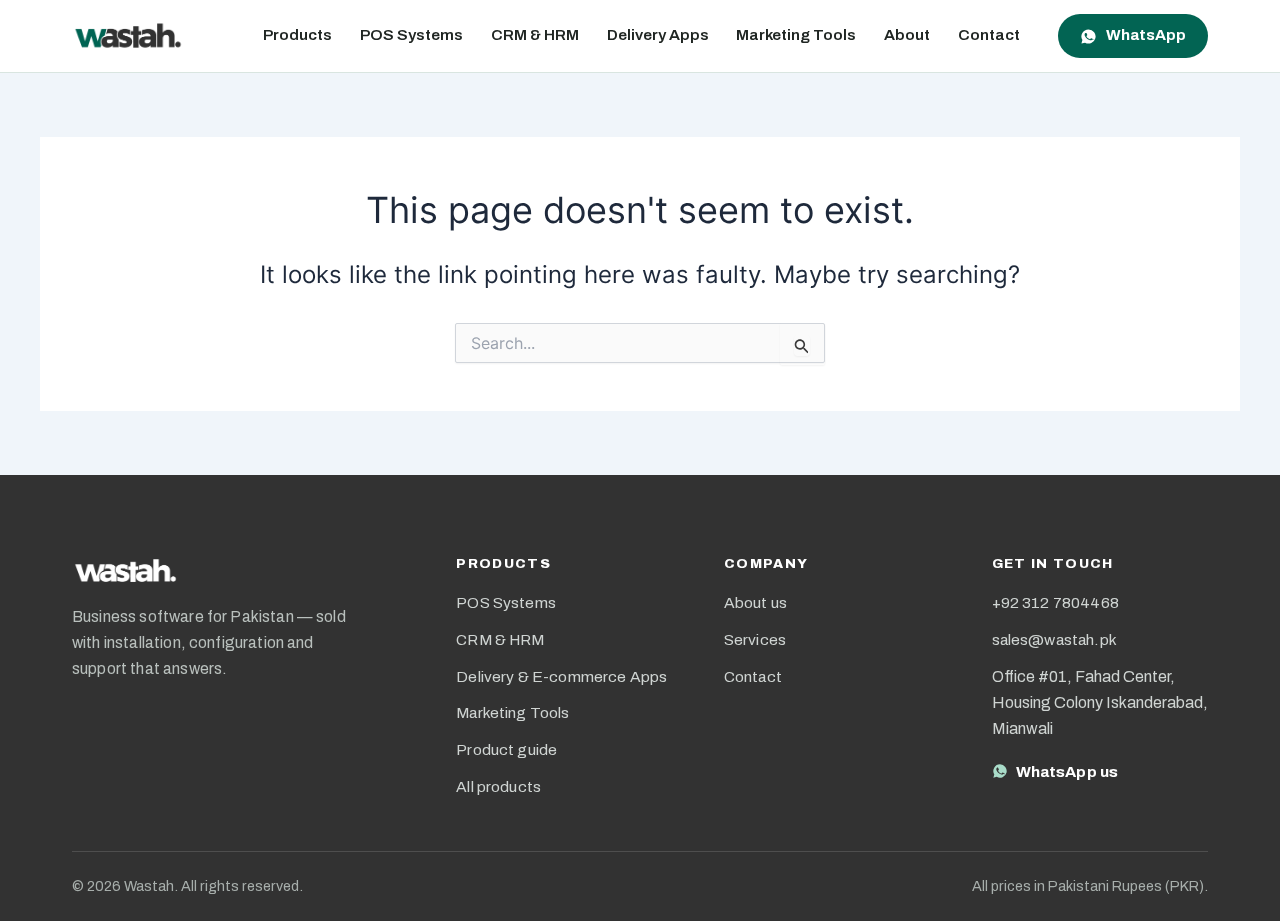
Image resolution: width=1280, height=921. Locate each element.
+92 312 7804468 (1055, 602)
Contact (989, 34)
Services (755, 639)
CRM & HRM (535, 34)
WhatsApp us (1067, 771)
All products (498, 786)
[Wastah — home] (128, 36)
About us (755, 602)
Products (297, 34)
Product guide (506, 749)
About (907, 34)
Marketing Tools (796, 34)
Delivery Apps (658, 34)
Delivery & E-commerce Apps (561, 676)
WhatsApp (1146, 35)
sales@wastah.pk (1054, 639)
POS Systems (411, 34)
